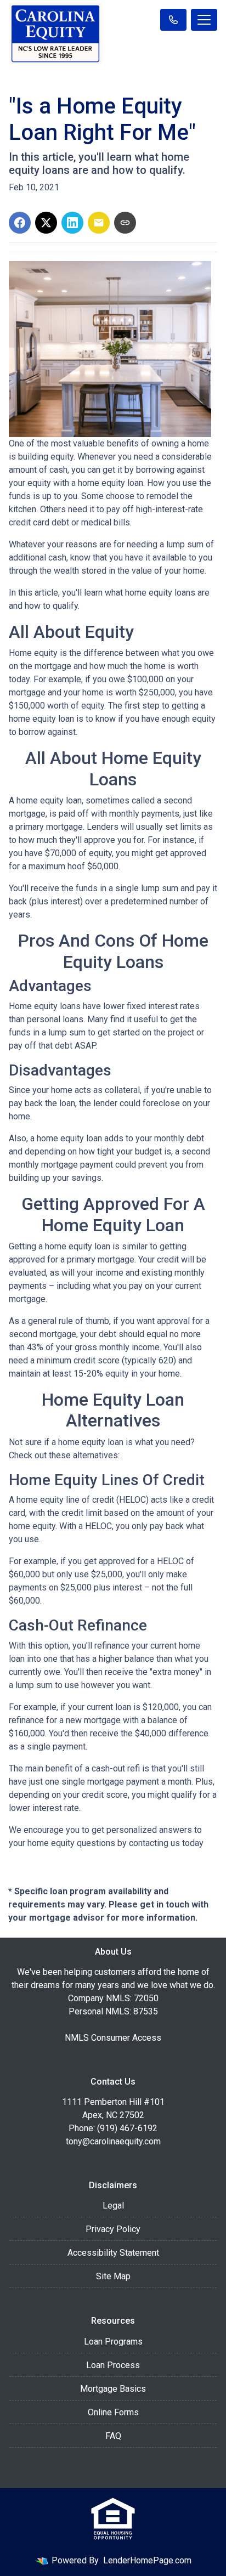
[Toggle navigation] (204, 20)
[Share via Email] (99, 223)
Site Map (113, 2276)
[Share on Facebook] (20, 223)
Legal (113, 2206)
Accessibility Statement (113, 2253)
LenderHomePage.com (147, 2560)
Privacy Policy (113, 2229)
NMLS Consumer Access (113, 2038)
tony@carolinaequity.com (113, 2141)
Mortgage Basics (113, 2389)
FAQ (113, 2436)
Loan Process (113, 2365)
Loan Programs (113, 2342)
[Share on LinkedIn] (72, 223)
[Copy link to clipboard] (125, 223)
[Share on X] (46, 223)
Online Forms (113, 2412)
